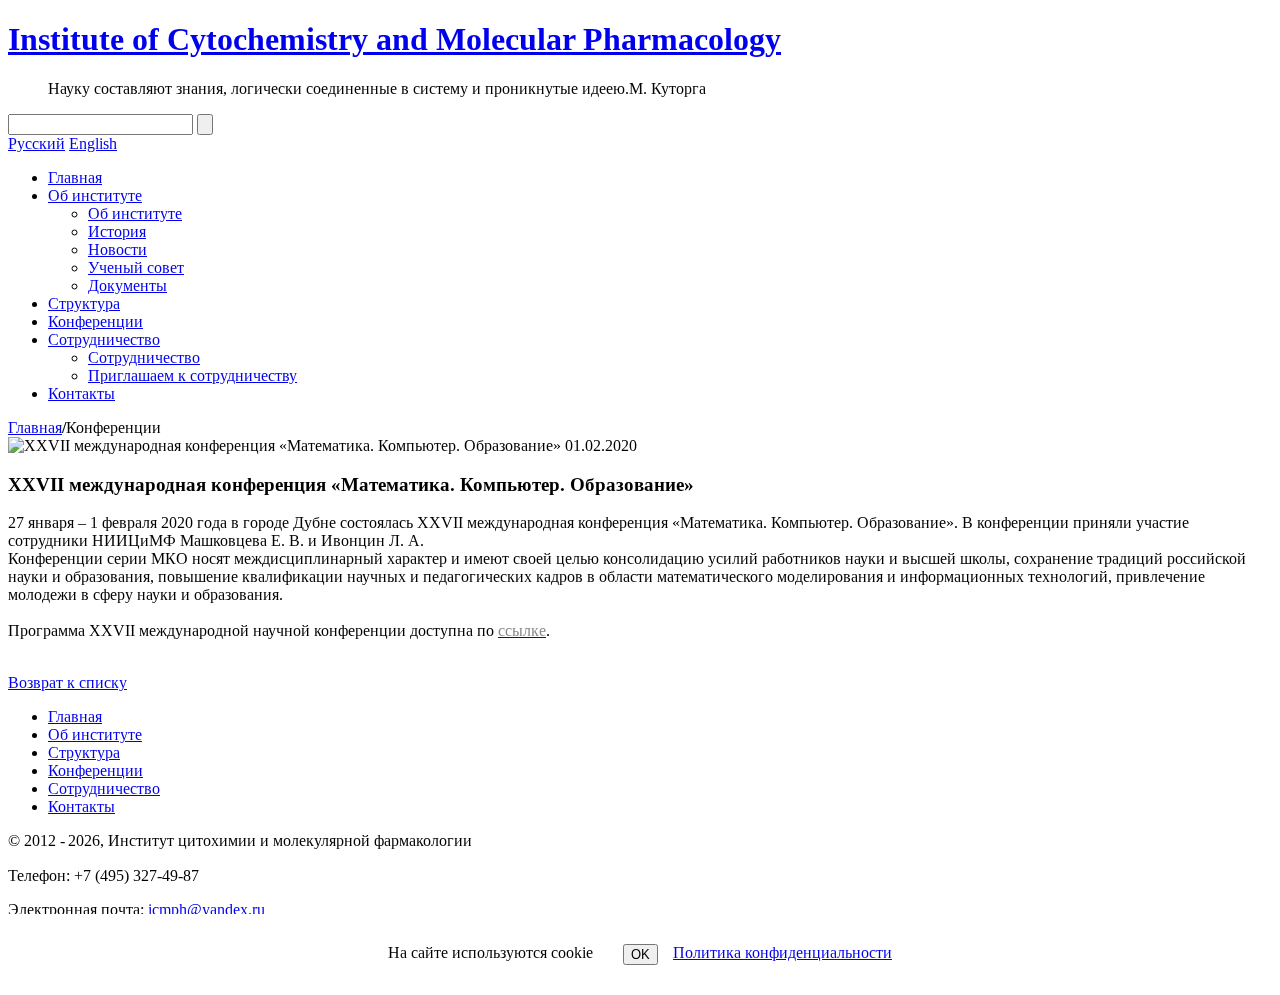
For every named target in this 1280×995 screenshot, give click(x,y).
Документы (127, 285)
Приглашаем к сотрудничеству (192, 375)
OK (640, 954)
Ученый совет (136, 267)
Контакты (81, 393)
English (93, 143)
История (117, 231)
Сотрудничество (104, 339)
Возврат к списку (67, 682)
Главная (75, 177)
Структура (84, 303)
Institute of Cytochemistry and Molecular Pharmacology (394, 39)
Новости (117, 249)
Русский (36, 143)
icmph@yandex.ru (206, 909)
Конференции (95, 321)
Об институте (95, 195)
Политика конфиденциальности (782, 952)
